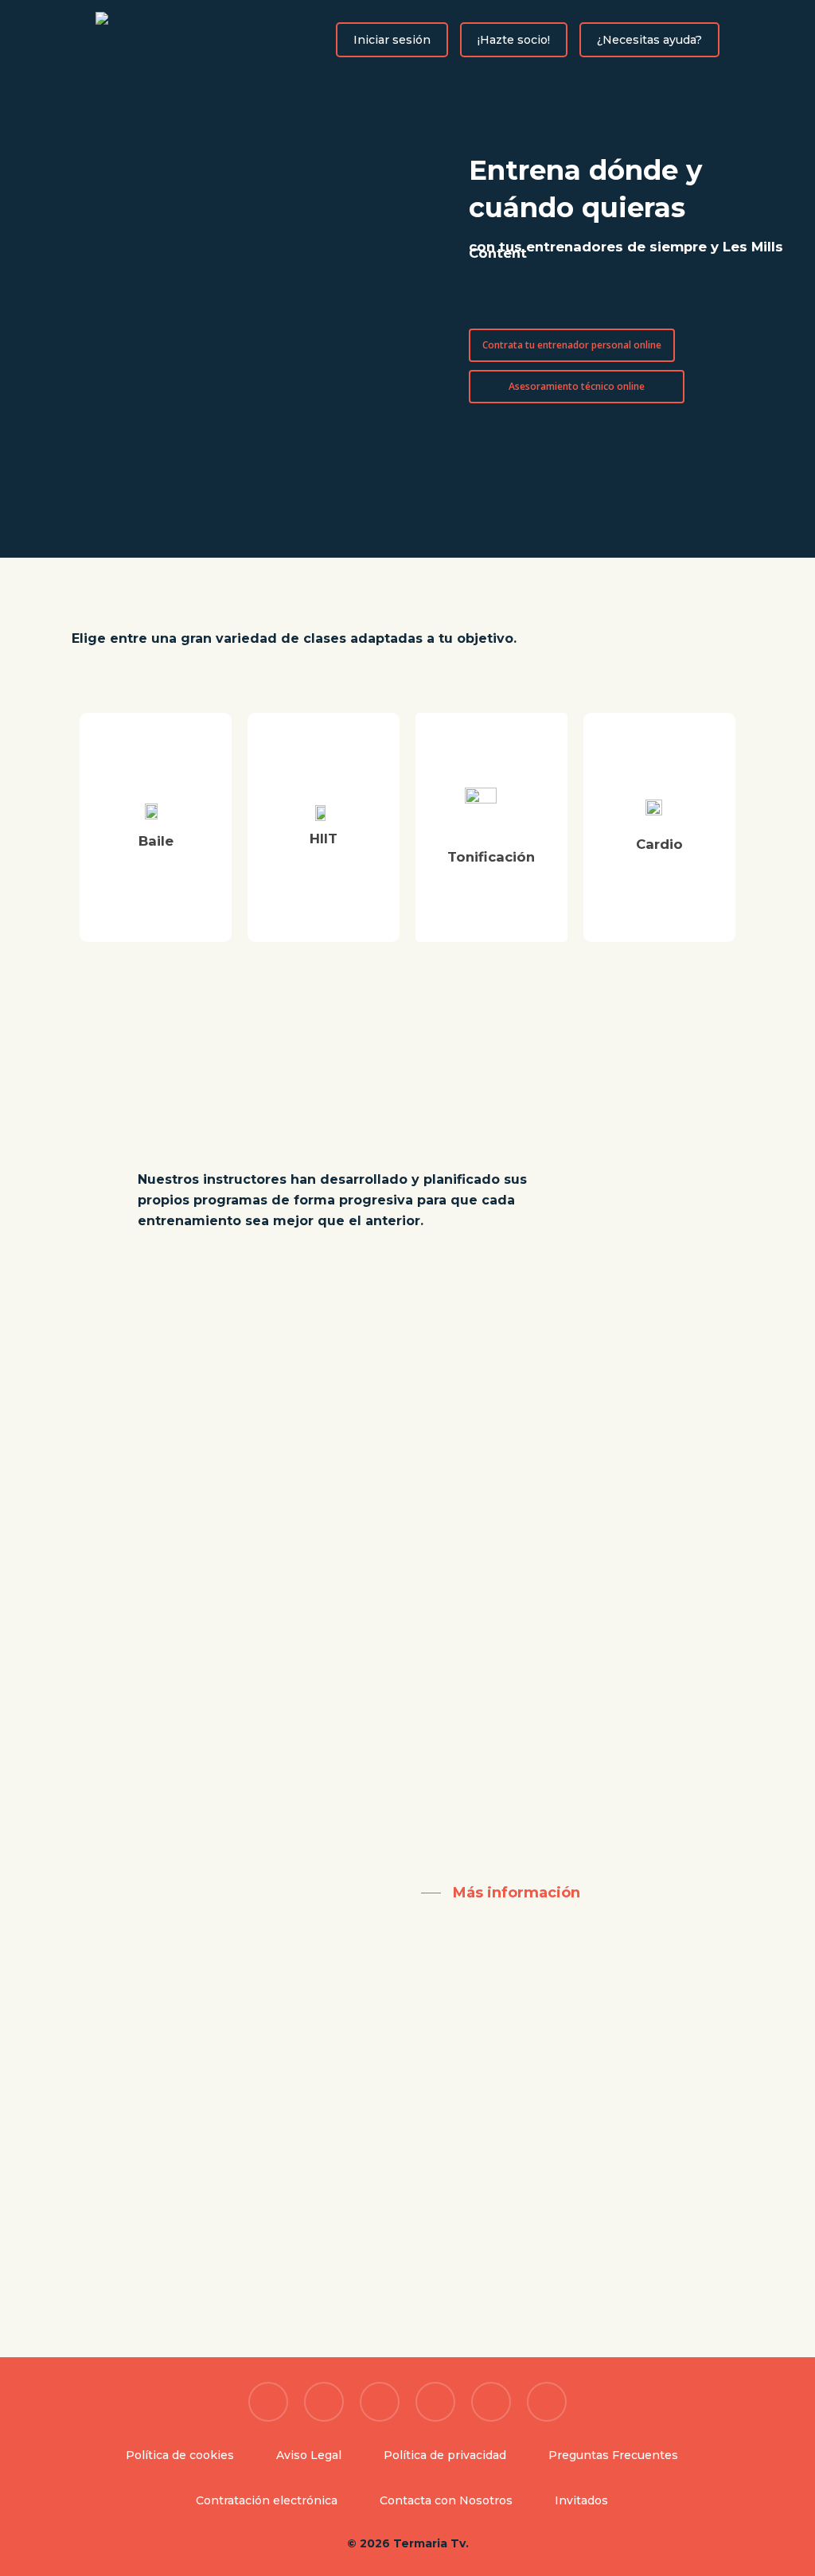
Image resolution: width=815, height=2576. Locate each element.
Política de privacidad (445, 2455)
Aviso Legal (309, 2455)
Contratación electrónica (267, 2500)
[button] (529, 301)
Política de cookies (180, 2455)
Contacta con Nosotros (446, 2500)
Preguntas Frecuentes (613, 2455)
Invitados (581, 2500)
